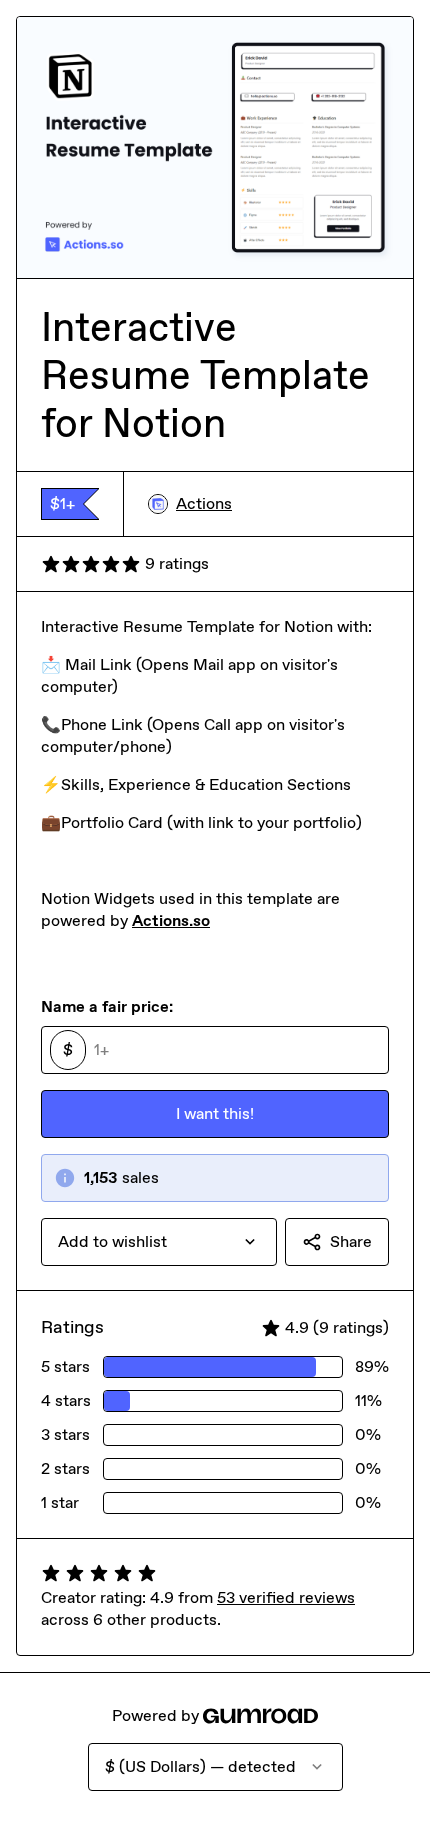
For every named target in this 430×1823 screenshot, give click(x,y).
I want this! (215, 1113)
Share (351, 1241)
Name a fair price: (107, 1006)
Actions (204, 503)
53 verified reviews (286, 1597)
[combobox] (159, 1242)
